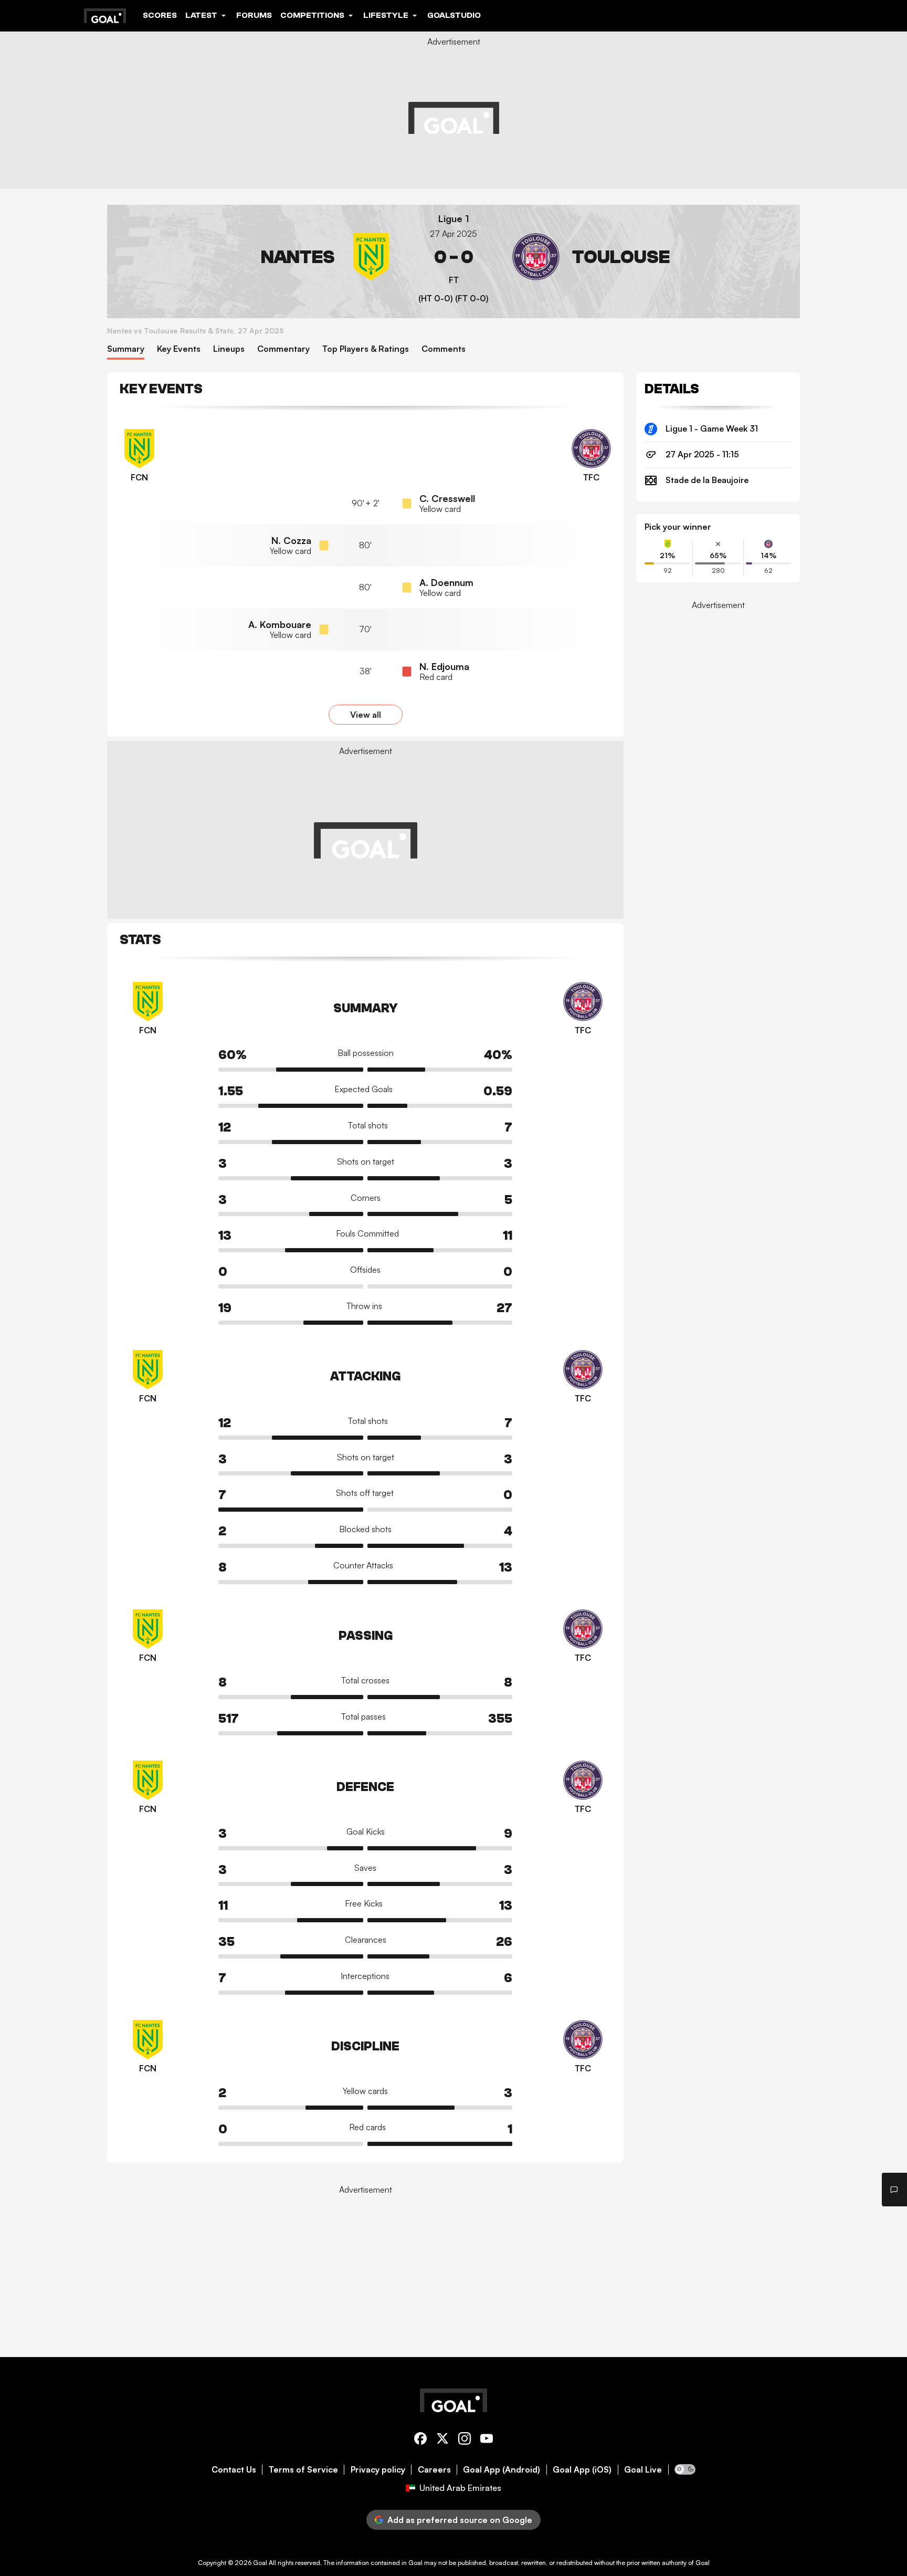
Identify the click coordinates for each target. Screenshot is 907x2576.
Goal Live (643, 2470)
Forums (254, 15)
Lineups (229, 349)
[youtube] (487, 2440)
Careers (434, 2470)
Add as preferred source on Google (460, 2520)
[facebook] (420, 2440)
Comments (444, 349)
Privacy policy (378, 2470)
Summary (126, 349)
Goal (260, 2563)
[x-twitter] (442, 2440)
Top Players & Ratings (366, 349)
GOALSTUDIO (454, 15)
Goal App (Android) (502, 2470)
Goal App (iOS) (582, 2470)
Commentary (283, 349)
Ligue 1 (454, 219)
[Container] (255, 257)
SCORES (160, 15)
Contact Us (234, 2470)
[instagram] (465, 2440)
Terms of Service (303, 2470)
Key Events (179, 349)
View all (366, 715)
